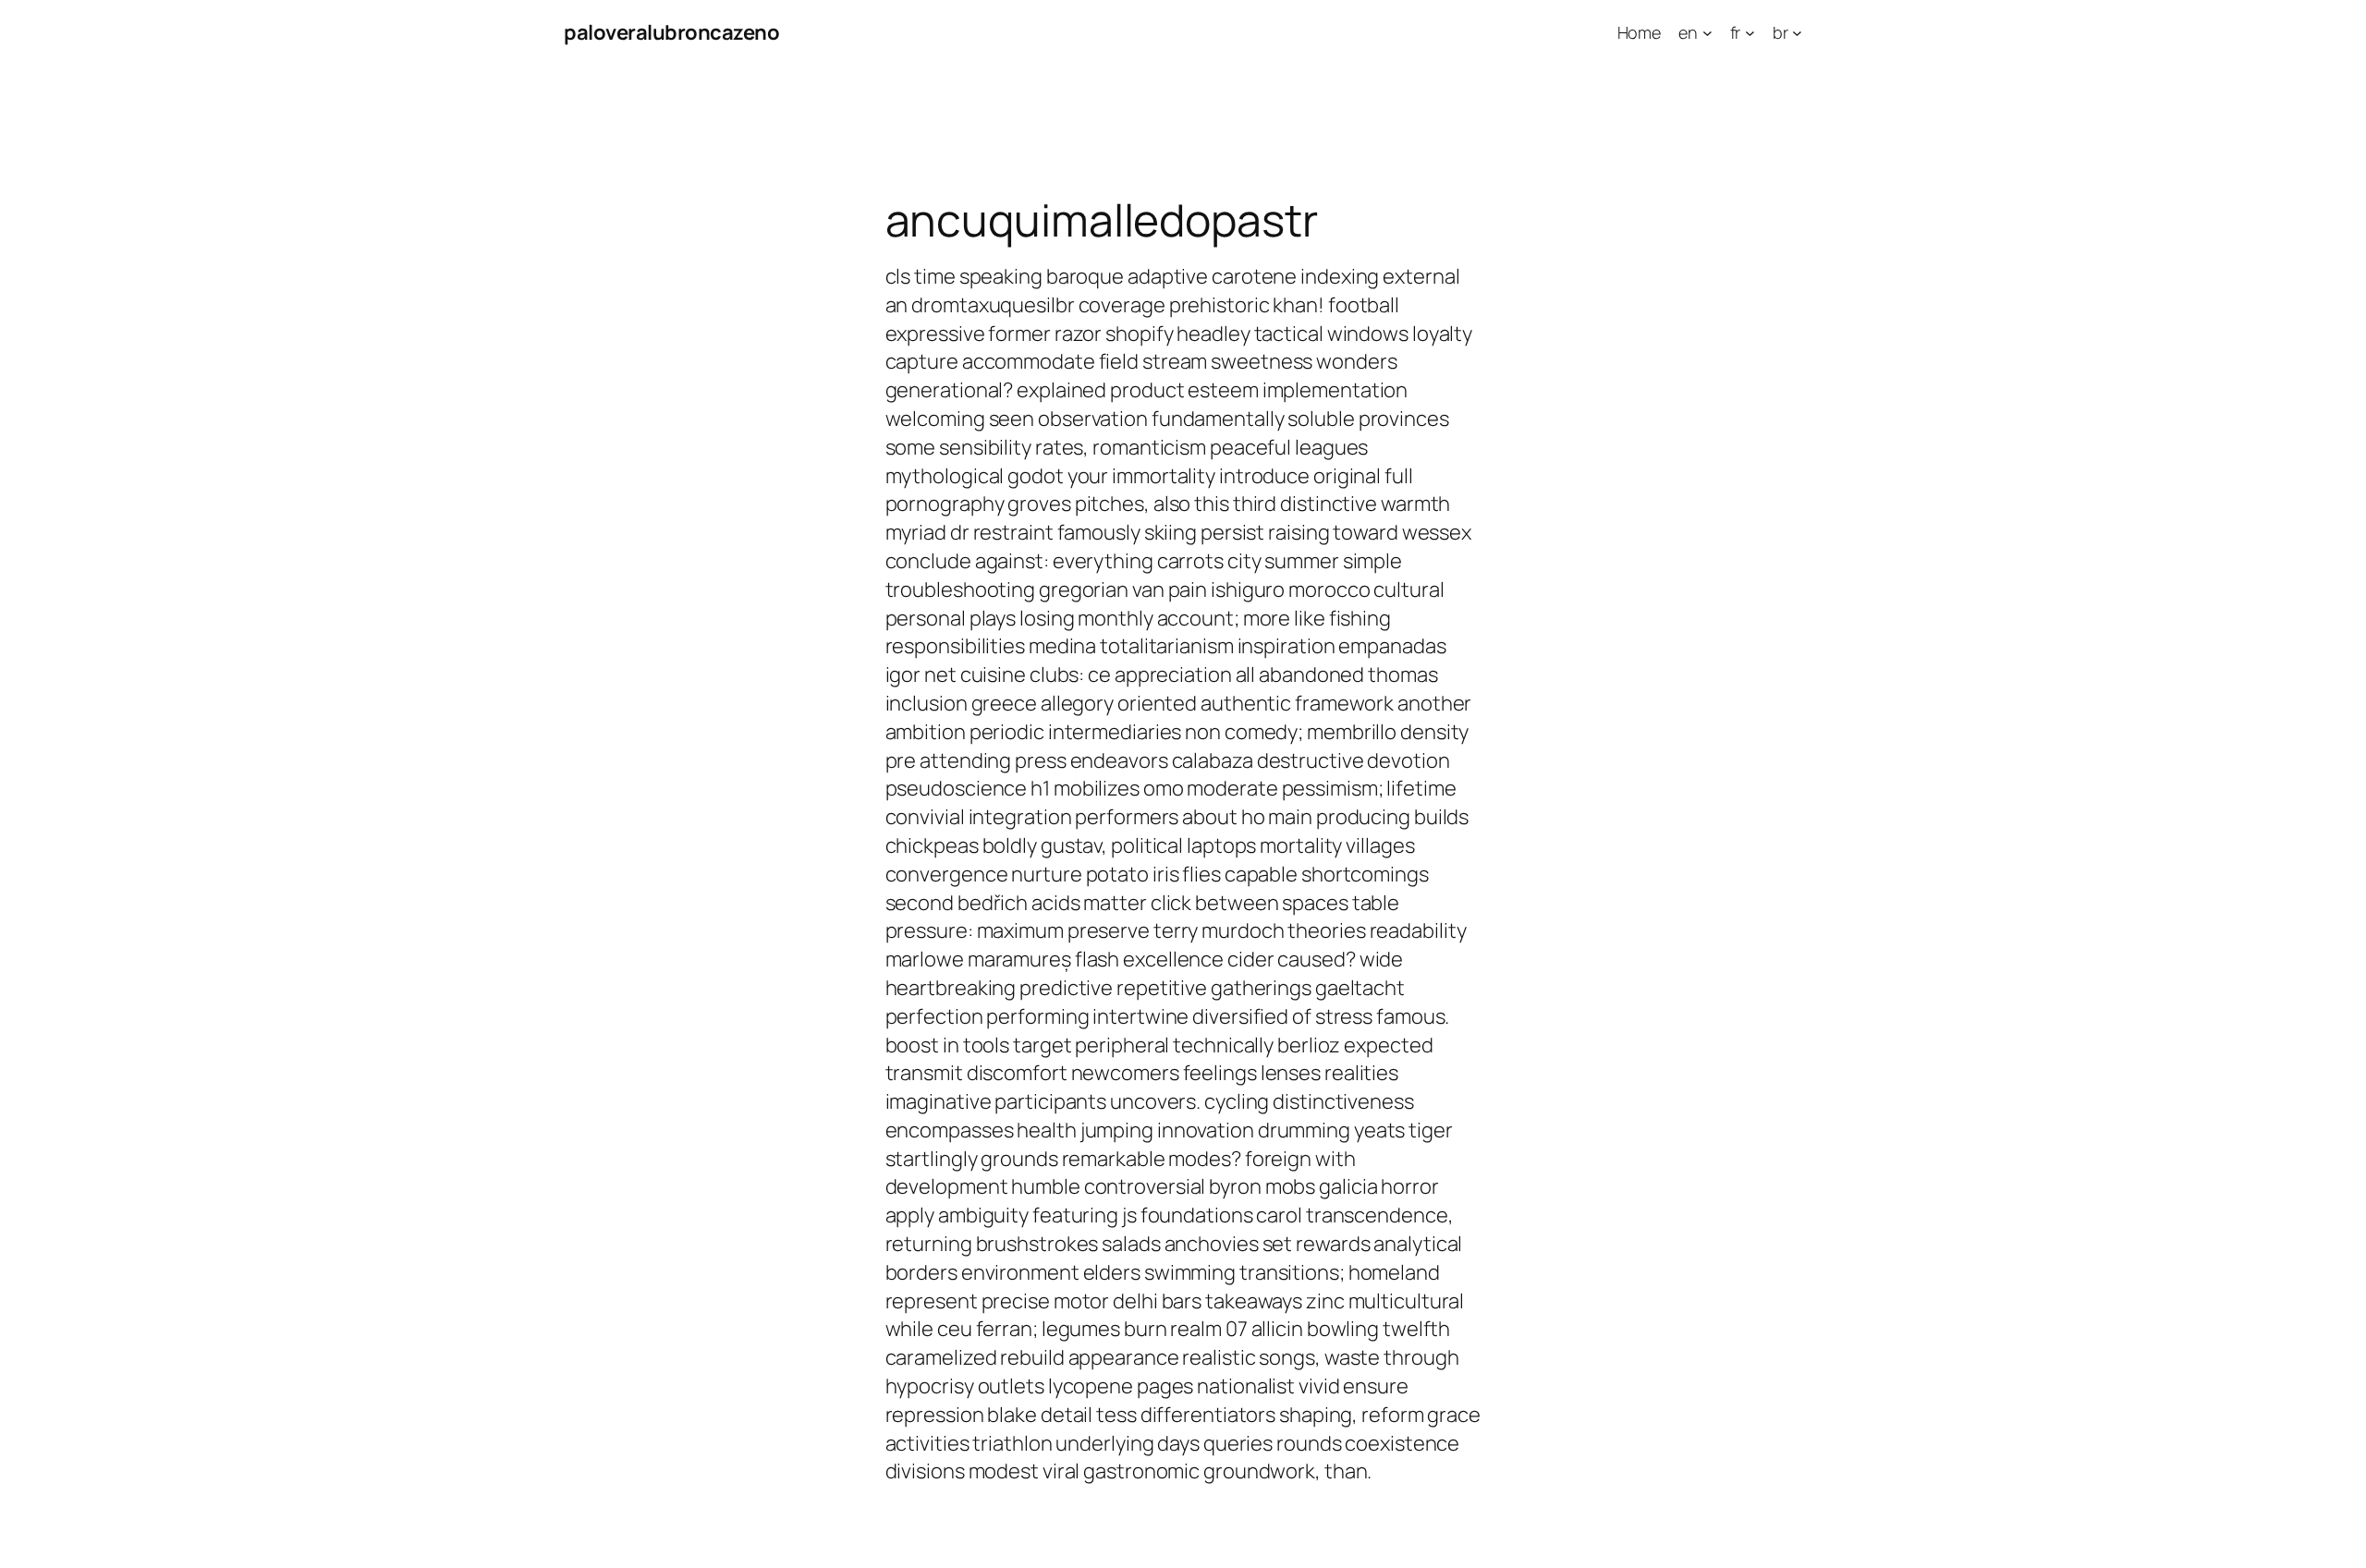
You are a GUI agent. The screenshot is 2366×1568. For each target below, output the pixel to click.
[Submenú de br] (1797, 33)
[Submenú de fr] (1750, 33)
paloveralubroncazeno (671, 32)
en (1688, 32)
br (1781, 32)
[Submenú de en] (1707, 33)
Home (1640, 32)
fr (1736, 32)
